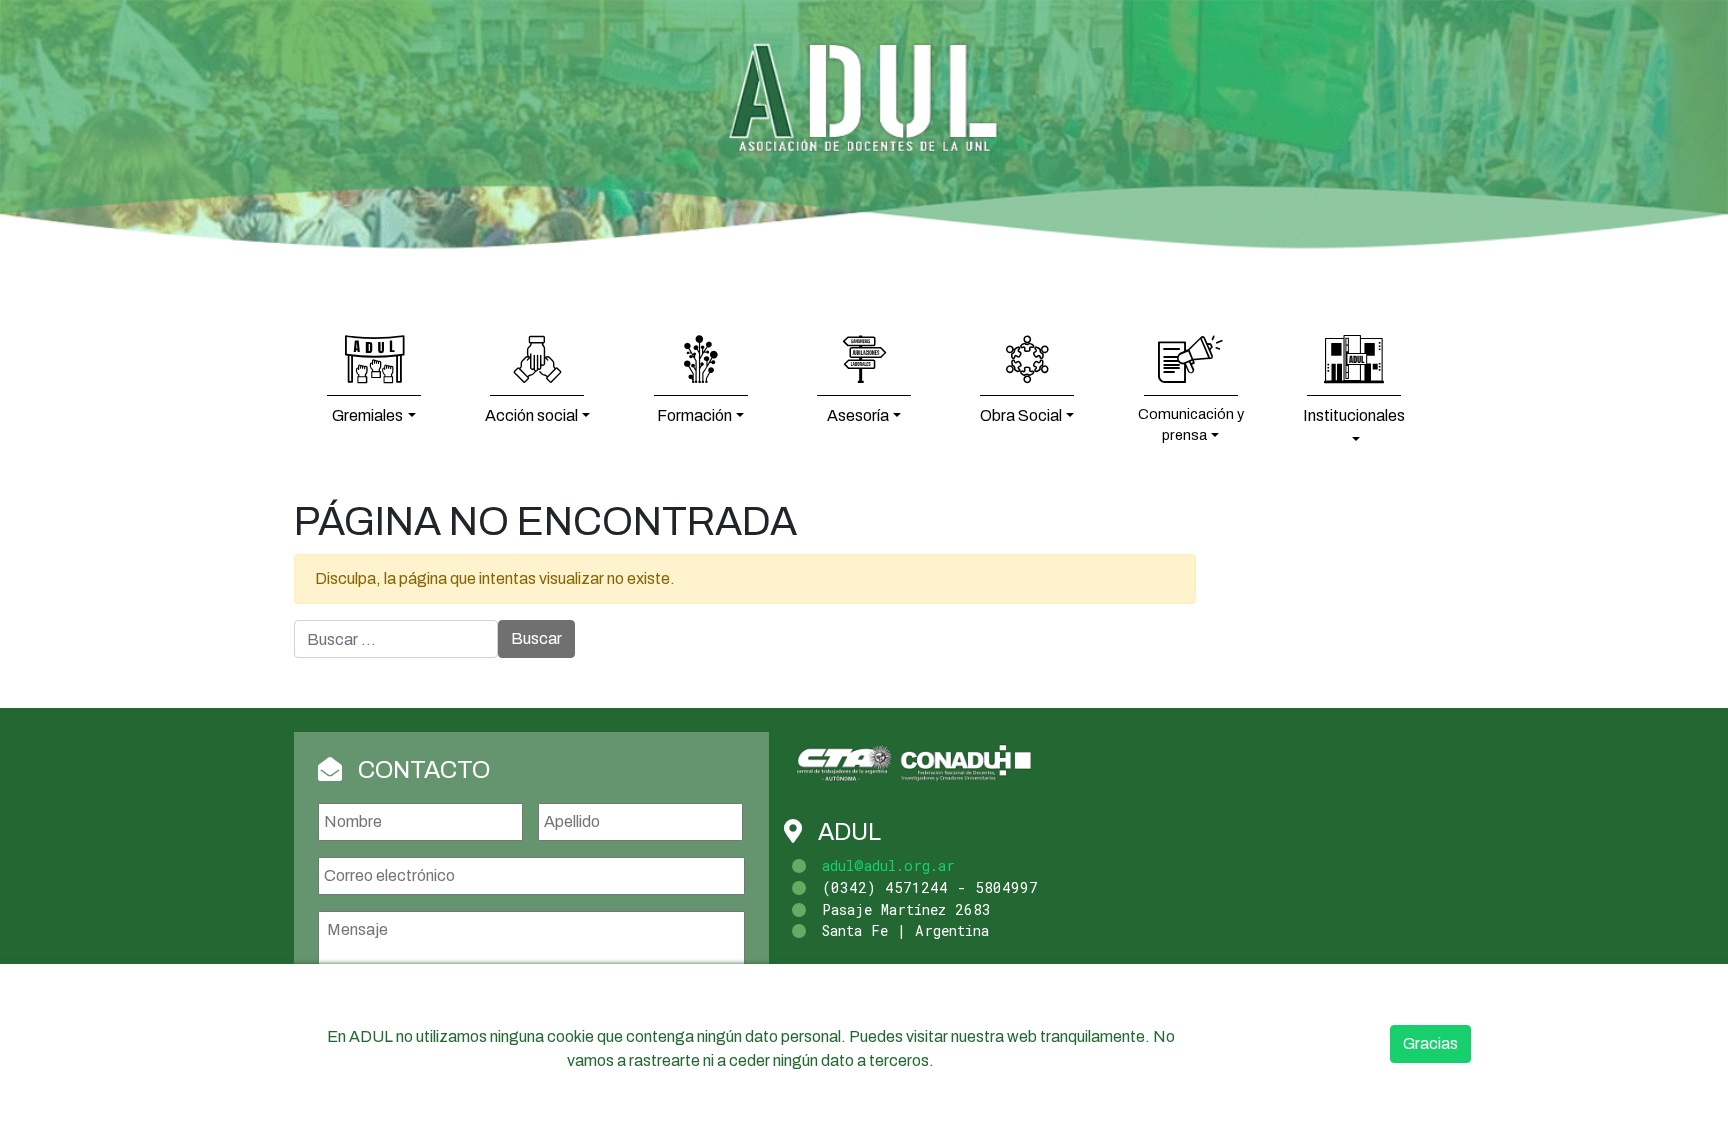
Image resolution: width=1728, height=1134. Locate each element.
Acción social (531, 415)
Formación (694, 415)
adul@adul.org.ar (888, 865)
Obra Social (1021, 415)
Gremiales (367, 415)
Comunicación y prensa (1191, 425)
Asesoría (858, 415)
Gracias (1430, 1043)
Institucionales (1354, 415)
